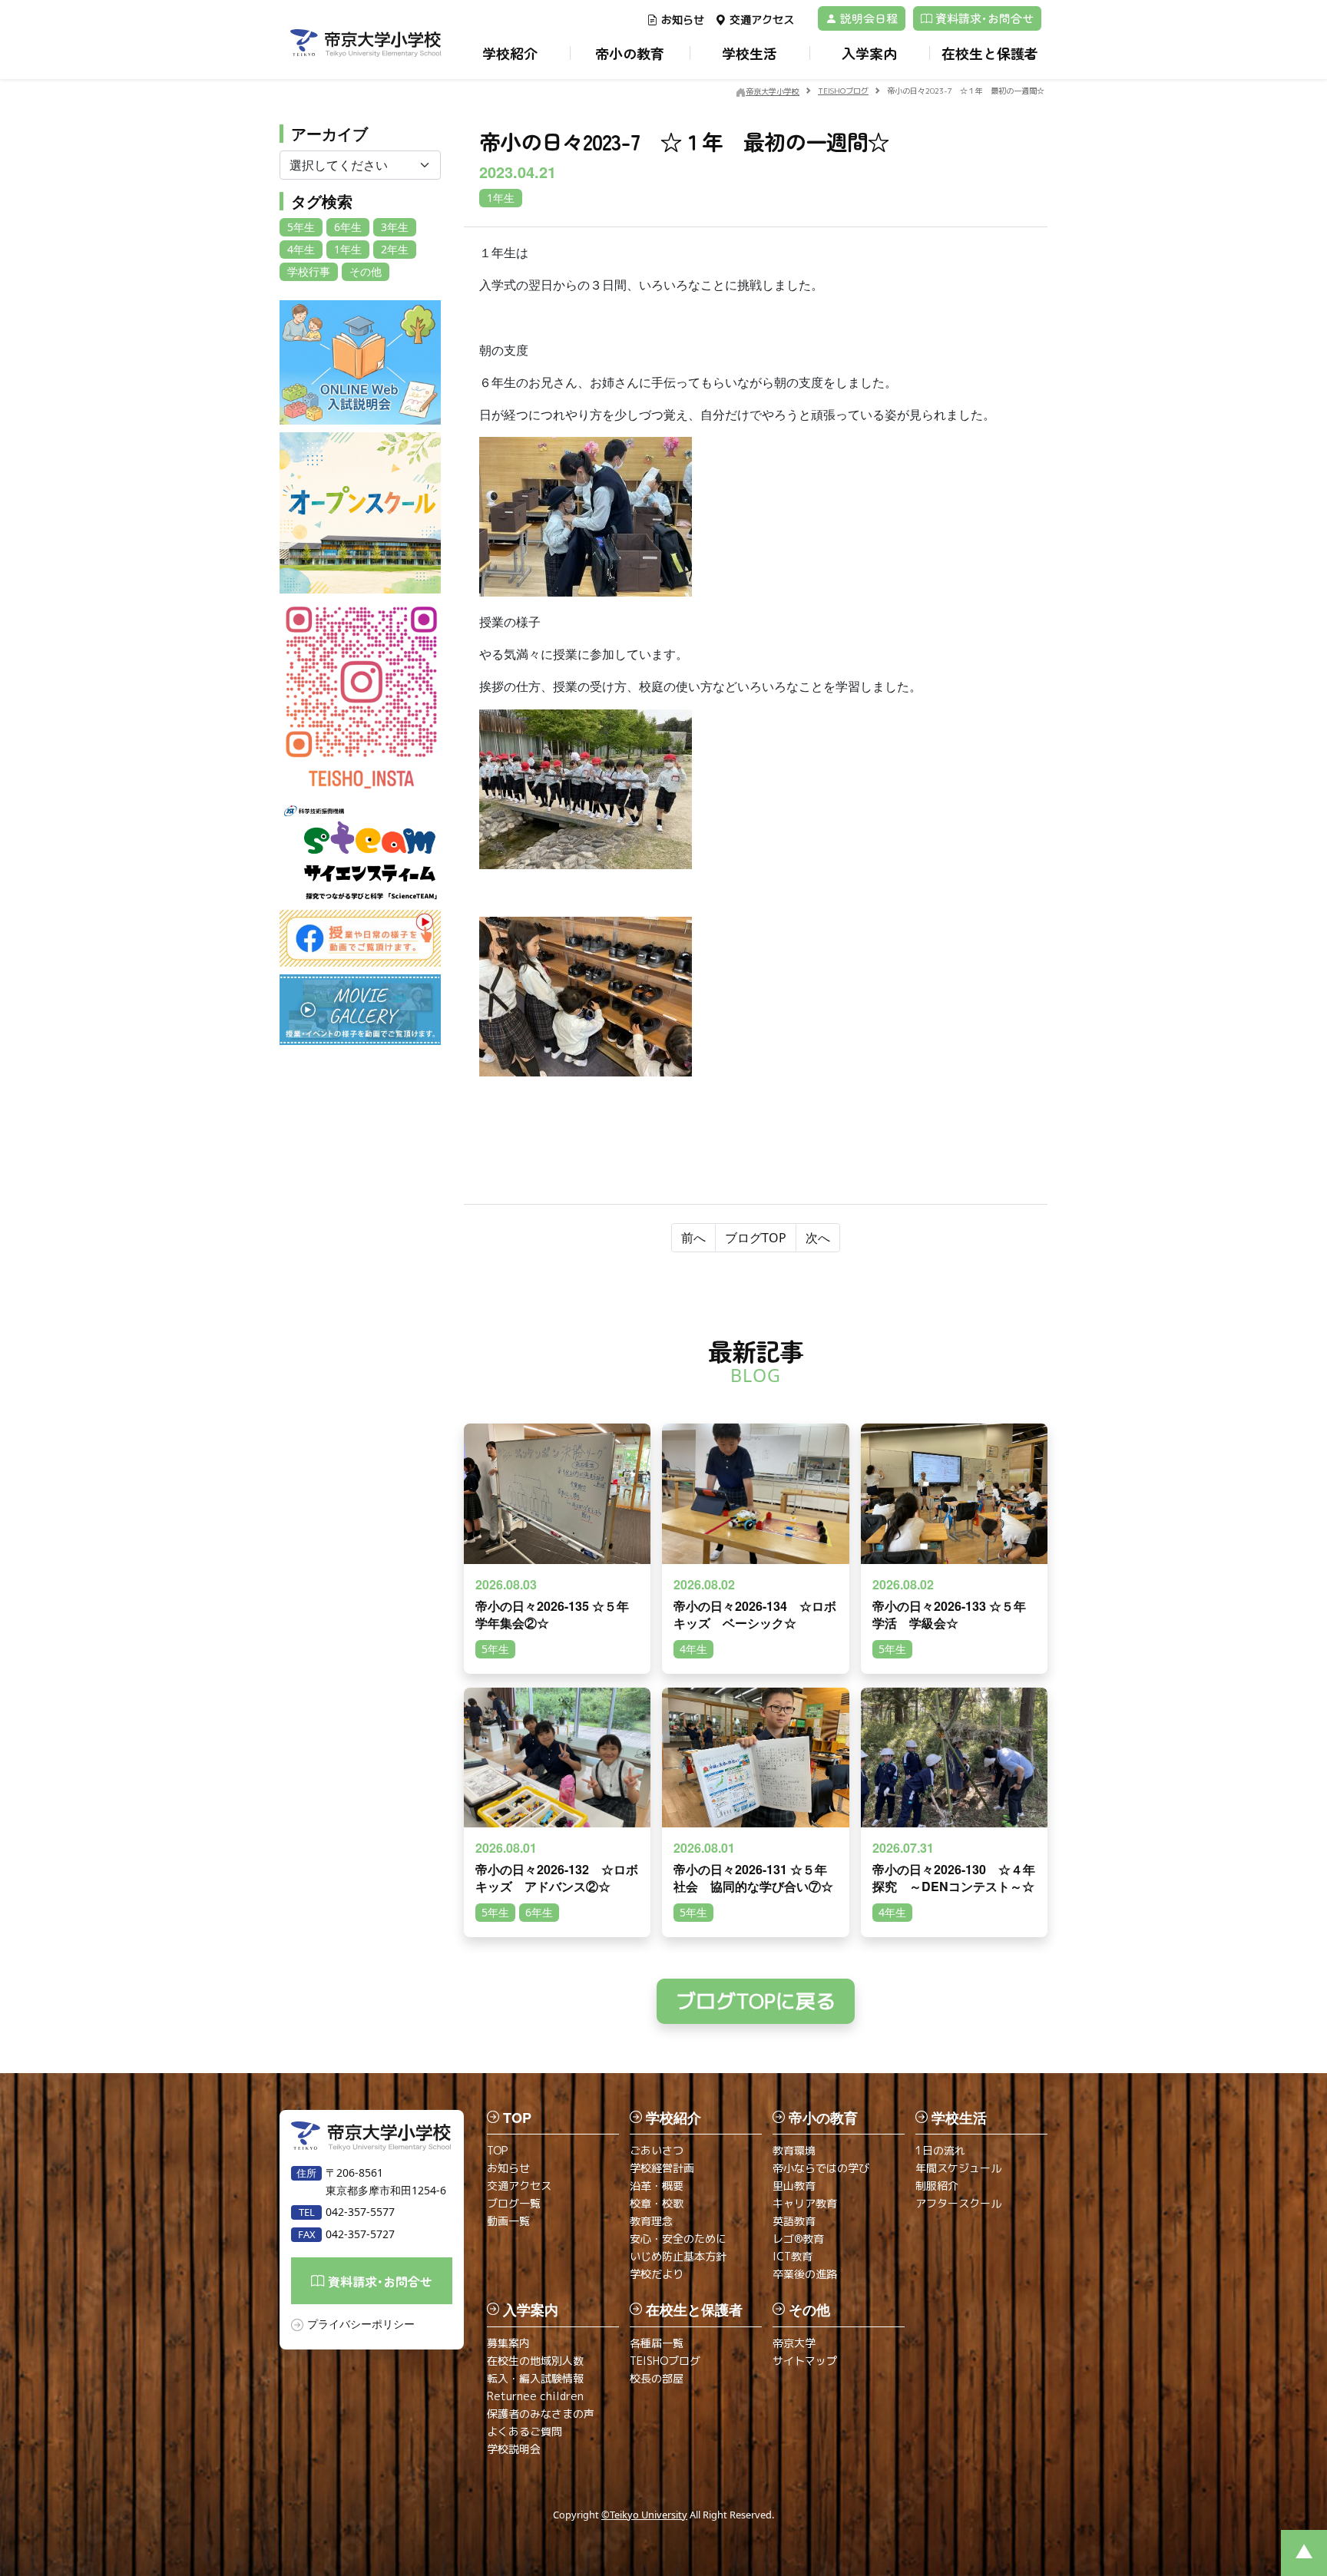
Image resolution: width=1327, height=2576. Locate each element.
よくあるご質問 (525, 2431)
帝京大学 (794, 2343)
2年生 (395, 249)
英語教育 (794, 2221)
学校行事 (309, 271)
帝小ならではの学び (821, 2168)
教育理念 (651, 2221)
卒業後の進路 (805, 2274)
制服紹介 (937, 2186)
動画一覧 (508, 2221)
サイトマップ (805, 2361)
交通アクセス (762, 20)
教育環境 (794, 2150)
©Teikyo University (644, 2515)
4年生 (301, 249)
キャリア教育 (805, 2203)
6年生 (348, 227)
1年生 (348, 249)
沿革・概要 (657, 2186)
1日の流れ (940, 2150)
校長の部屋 (657, 2378)
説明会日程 (867, 18)
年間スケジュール (958, 2168)
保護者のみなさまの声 (541, 2414)
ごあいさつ (657, 2150)
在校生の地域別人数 (535, 2361)
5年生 (301, 227)
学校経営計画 (662, 2168)
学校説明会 (514, 2449)
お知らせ (683, 20)
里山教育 (794, 2186)
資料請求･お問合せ (983, 18)
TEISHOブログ (665, 2361)
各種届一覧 (657, 2343)
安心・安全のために (678, 2239)
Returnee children (535, 2396)
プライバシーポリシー (361, 2324)
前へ (693, 1238)
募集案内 (508, 2343)
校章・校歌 (657, 2203)
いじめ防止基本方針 (678, 2256)
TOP (497, 2150)
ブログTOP (756, 1238)
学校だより (657, 2274)
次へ (818, 1238)
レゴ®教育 (798, 2239)
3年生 (395, 227)
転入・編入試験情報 (535, 2378)
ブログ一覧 (514, 2203)
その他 (366, 271)
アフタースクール (958, 2203)
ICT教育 (793, 2256)
